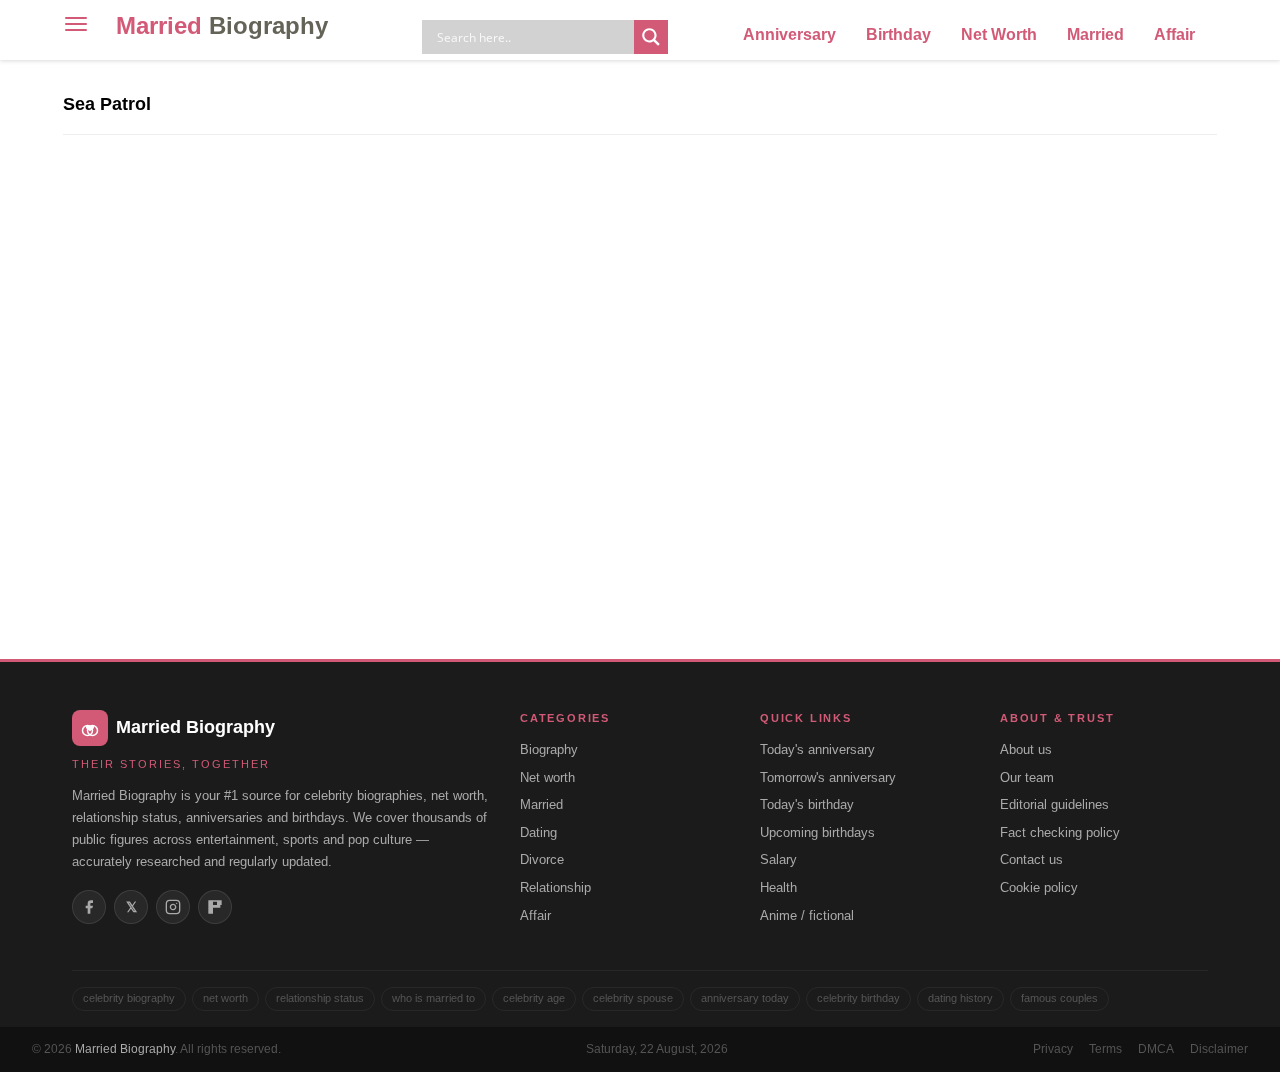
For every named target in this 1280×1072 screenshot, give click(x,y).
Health (778, 887)
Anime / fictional (807, 915)
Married (222, 25)
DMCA (1156, 1049)
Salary (778, 859)
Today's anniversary (817, 749)
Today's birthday (807, 804)
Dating (538, 832)
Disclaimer (1219, 1049)
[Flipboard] (215, 907)
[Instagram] (173, 907)
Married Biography (125, 1049)
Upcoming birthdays (817, 832)
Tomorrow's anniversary (828, 777)
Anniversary (789, 34)
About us (1026, 749)
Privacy (1053, 1049)
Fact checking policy (1060, 832)
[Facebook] (89, 907)
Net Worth (999, 34)
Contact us (1031, 859)
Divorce (542, 859)
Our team (1027, 777)
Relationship (555, 887)
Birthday (898, 34)
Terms (1105, 1049)
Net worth (547, 777)
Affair (1174, 34)
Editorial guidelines (1054, 804)
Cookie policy (1039, 887)
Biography (549, 749)
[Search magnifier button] (651, 37)
